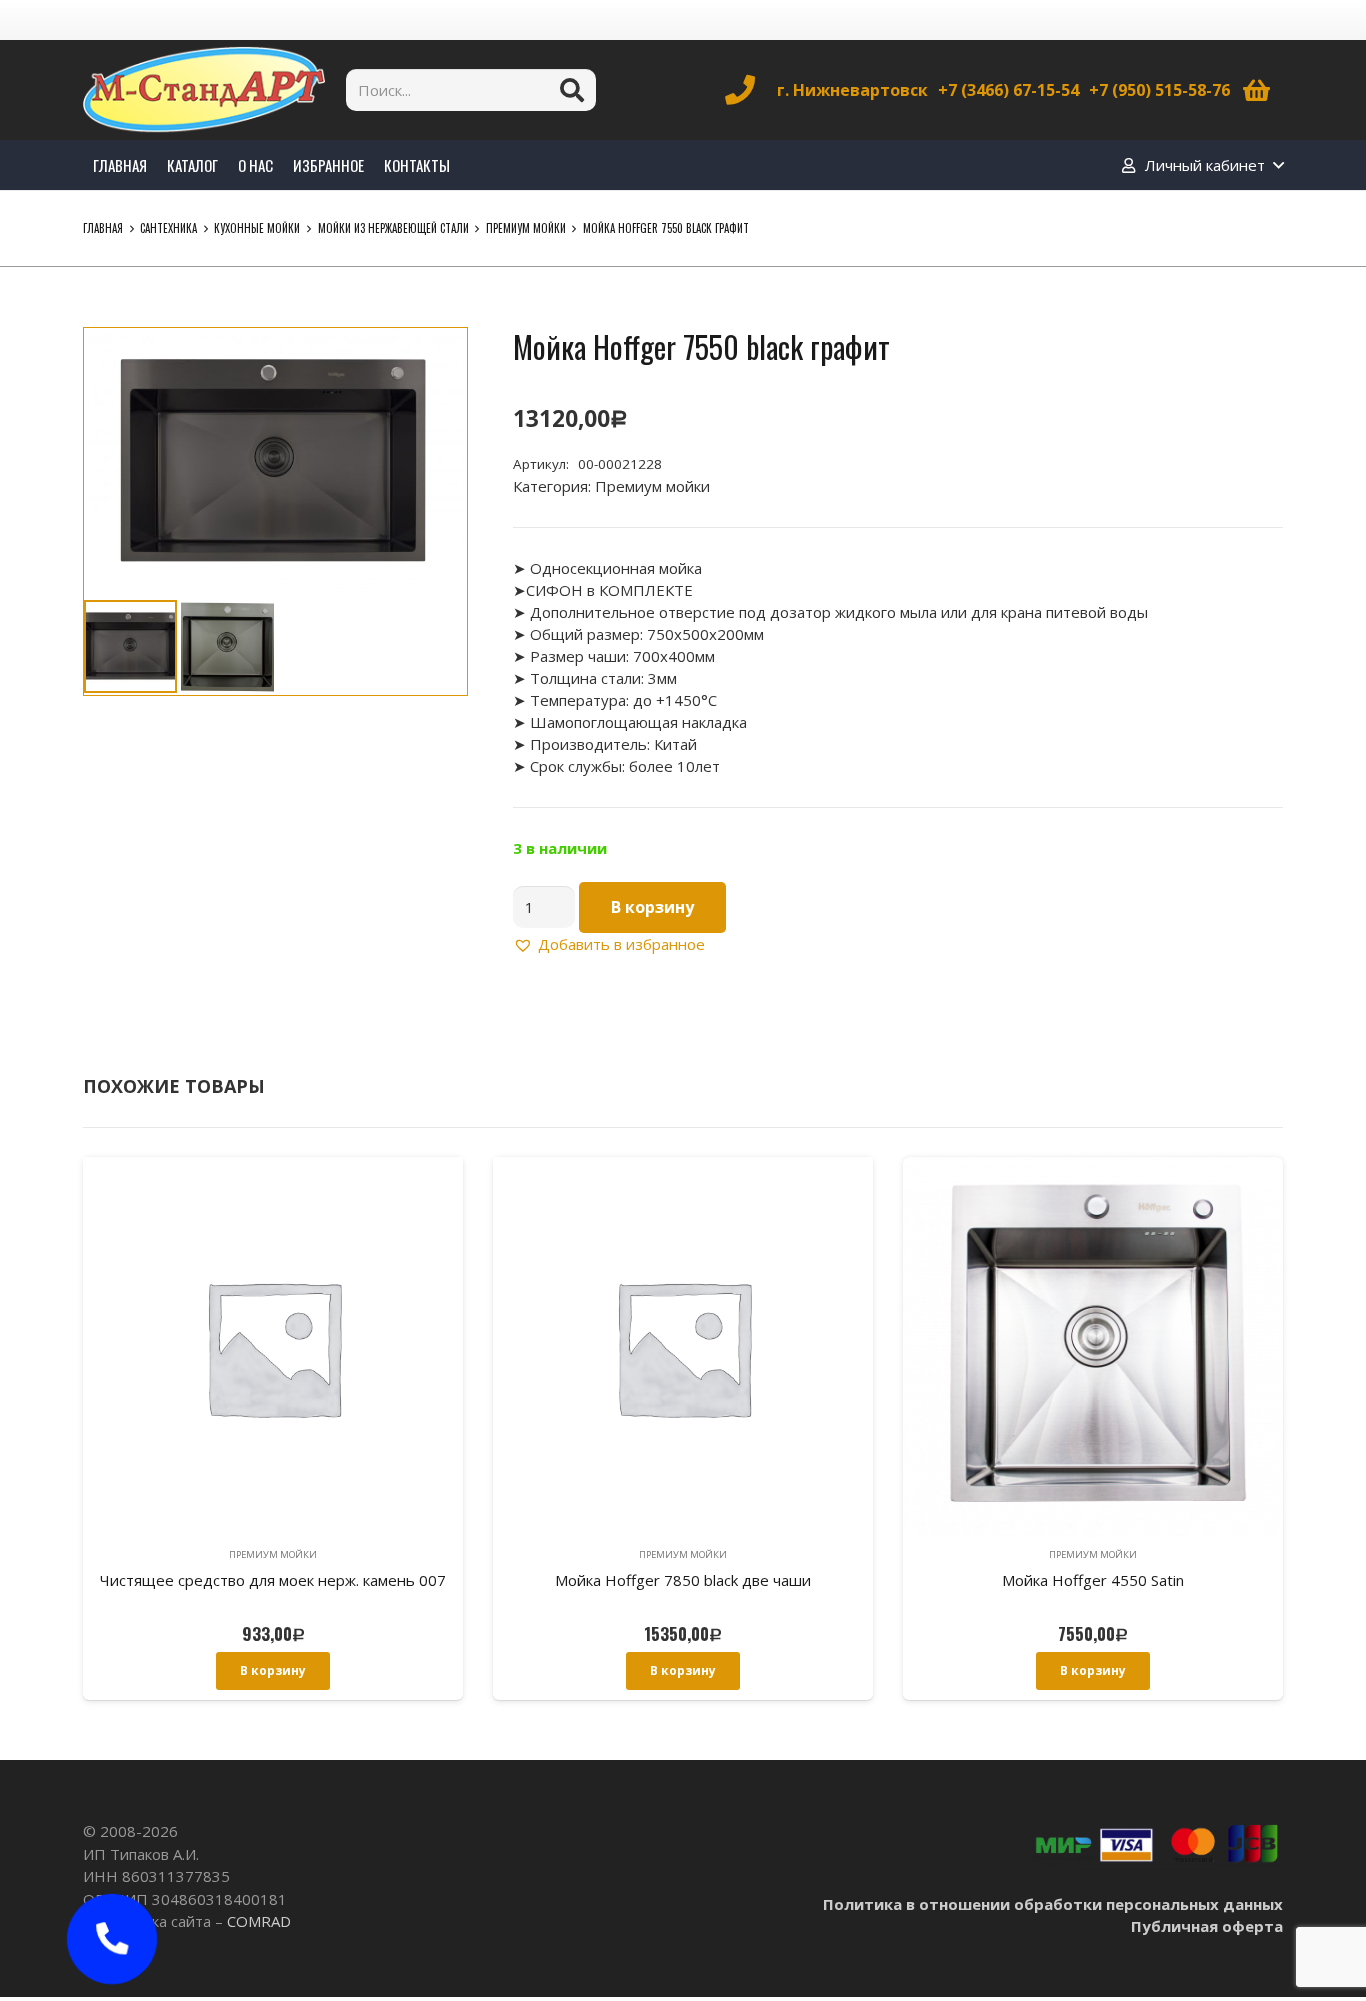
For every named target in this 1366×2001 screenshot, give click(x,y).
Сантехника (168, 228)
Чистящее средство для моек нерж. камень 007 (273, 1580)
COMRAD (259, 1921)
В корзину (652, 907)
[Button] (112, 1939)
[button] (437, 358)
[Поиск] (572, 90)
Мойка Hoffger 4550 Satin (1093, 1580)
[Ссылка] (204, 90)
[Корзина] (1256, 90)
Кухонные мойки (257, 228)
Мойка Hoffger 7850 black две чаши (683, 1580)
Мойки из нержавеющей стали (393, 228)
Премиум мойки (526, 228)
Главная (103, 228)
